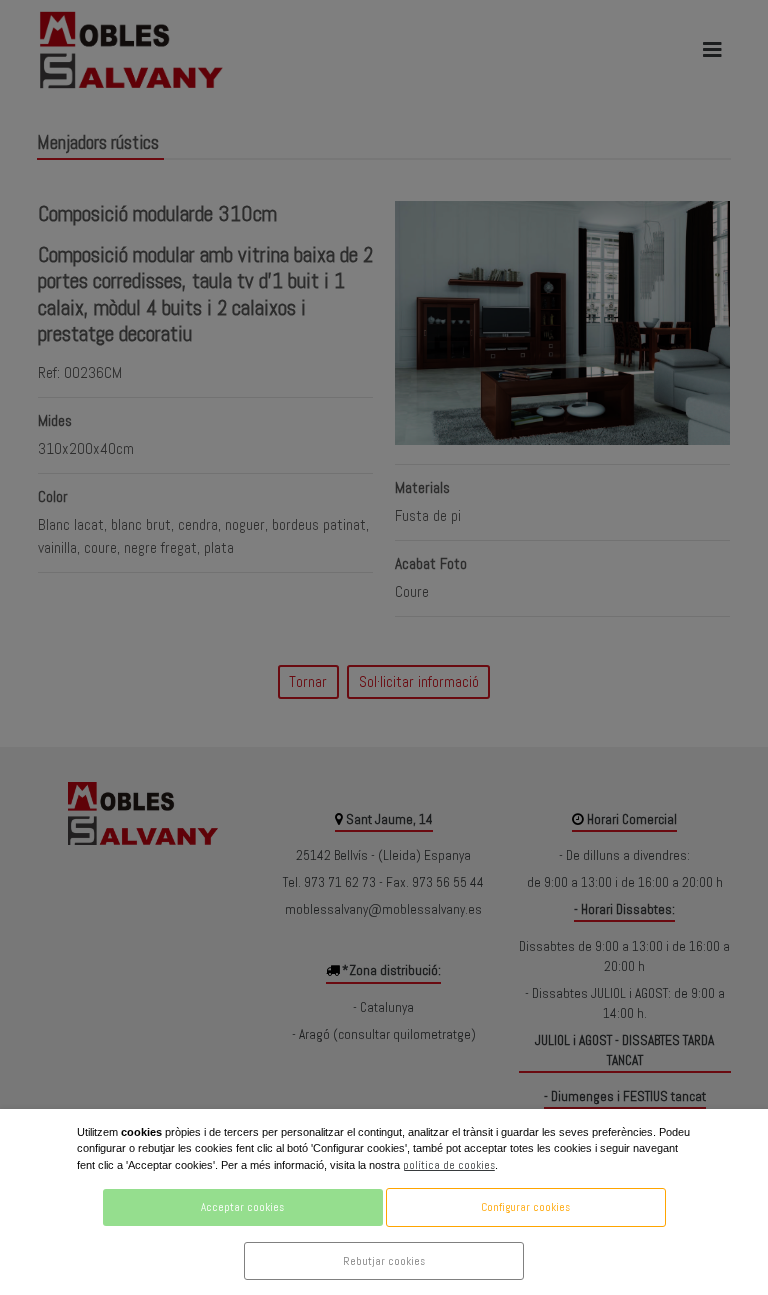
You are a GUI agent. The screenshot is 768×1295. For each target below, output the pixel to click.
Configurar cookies (525, 1207)
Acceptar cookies (242, 1207)
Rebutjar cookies (384, 1261)
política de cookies (449, 1165)
